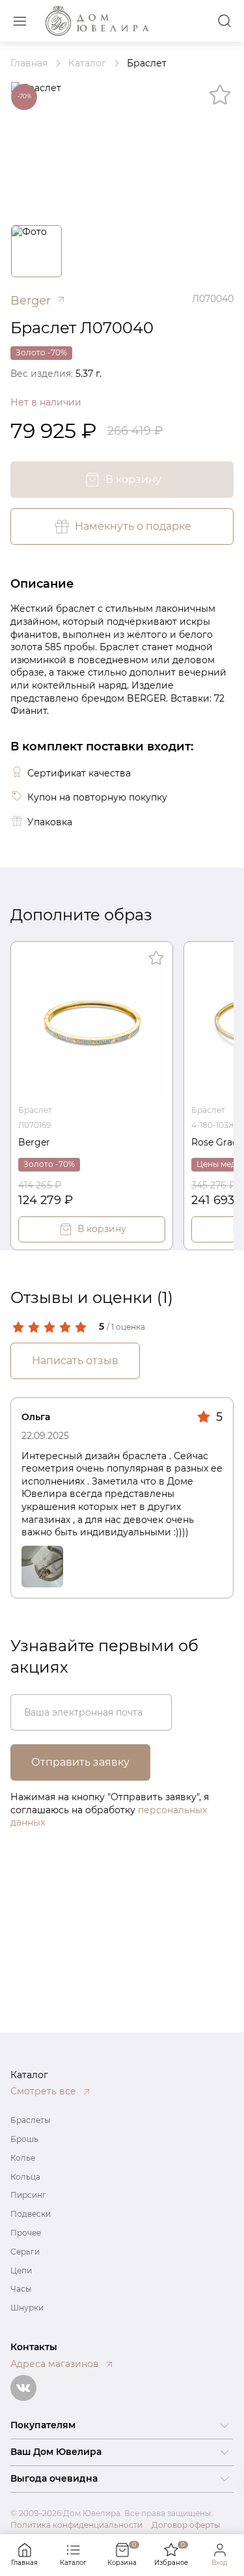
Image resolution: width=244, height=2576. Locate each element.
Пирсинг (28, 2195)
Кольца (25, 2177)
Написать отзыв (75, 1361)
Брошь (24, 2139)
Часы (21, 2289)
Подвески (31, 2214)
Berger (34, 1142)
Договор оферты (186, 2525)
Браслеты (30, 2120)
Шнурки (27, 2308)
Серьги (25, 2252)
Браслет (35, 1110)
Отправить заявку (80, 1762)
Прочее (26, 2233)
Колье (23, 2158)
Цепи (21, 2270)
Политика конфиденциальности (76, 2525)
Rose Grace (217, 1142)
